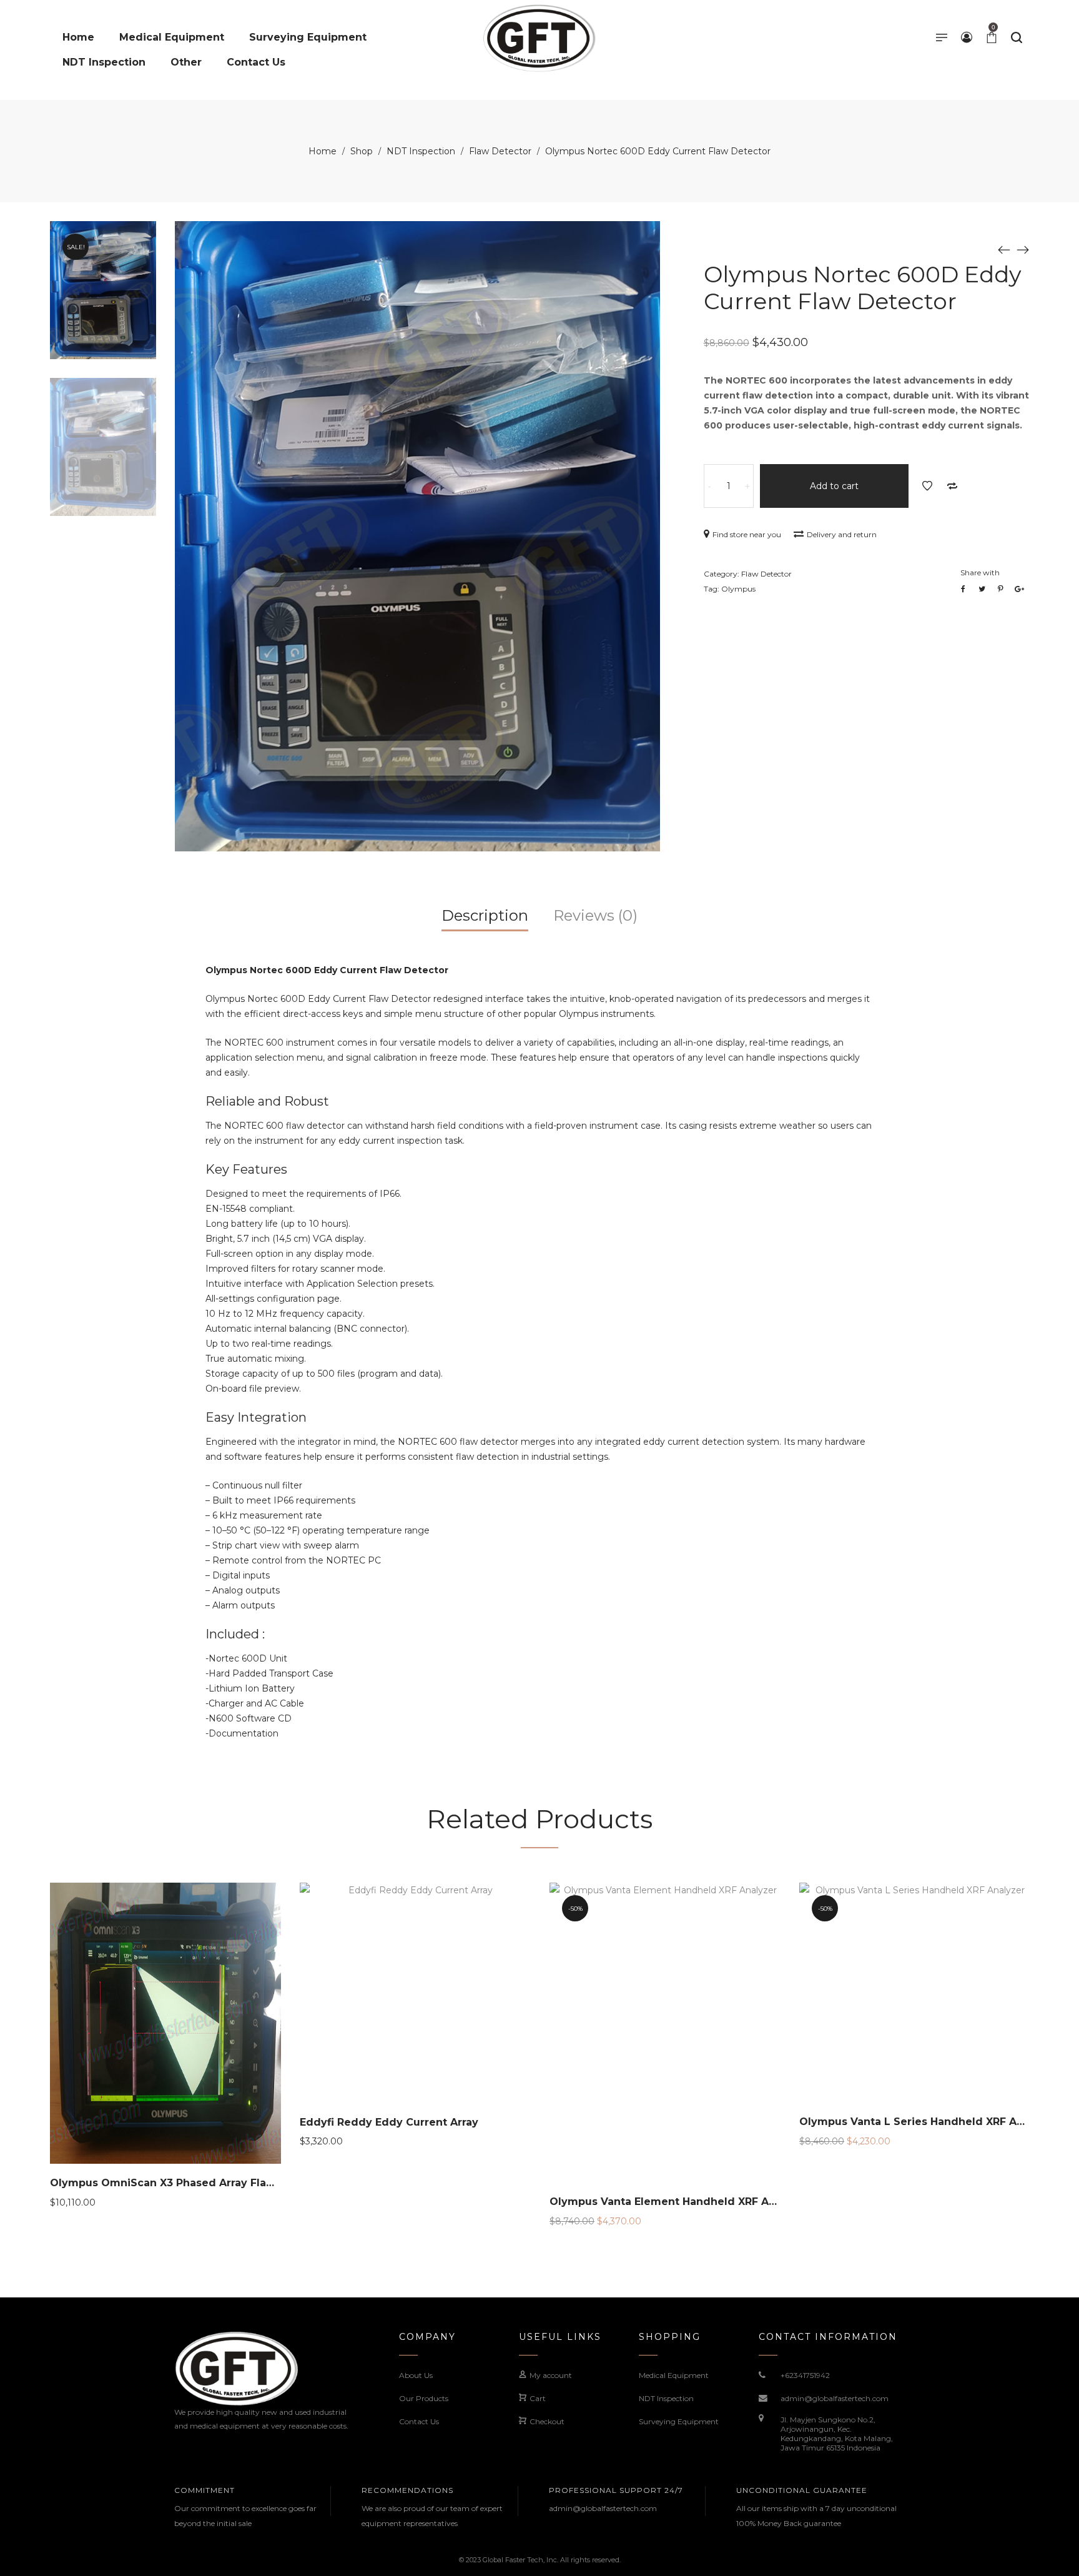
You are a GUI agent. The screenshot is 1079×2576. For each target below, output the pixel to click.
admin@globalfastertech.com (835, 2398)
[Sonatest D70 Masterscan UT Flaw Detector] (1023, 249)
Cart (538, 2398)
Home (323, 151)
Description (485, 915)
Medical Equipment (674, 2375)
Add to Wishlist (927, 486)
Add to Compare (952, 486)
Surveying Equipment (679, 2421)
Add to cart (834, 486)
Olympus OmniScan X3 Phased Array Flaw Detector (188, 2183)
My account (551, 2375)
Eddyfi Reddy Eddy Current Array (389, 2122)
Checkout (547, 2421)
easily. (237, 1073)
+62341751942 (805, 2375)
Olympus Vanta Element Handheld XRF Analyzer (679, 2202)
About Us (416, 2375)
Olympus (738, 589)
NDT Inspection (421, 151)
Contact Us (419, 2421)
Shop (362, 151)
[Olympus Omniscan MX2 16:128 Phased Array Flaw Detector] (1004, 249)
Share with (980, 572)
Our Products (424, 2398)
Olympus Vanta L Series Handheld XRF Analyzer (928, 2122)
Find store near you (747, 534)
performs (385, 1457)
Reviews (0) (595, 915)
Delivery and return (842, 534)
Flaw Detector (500, 151)
